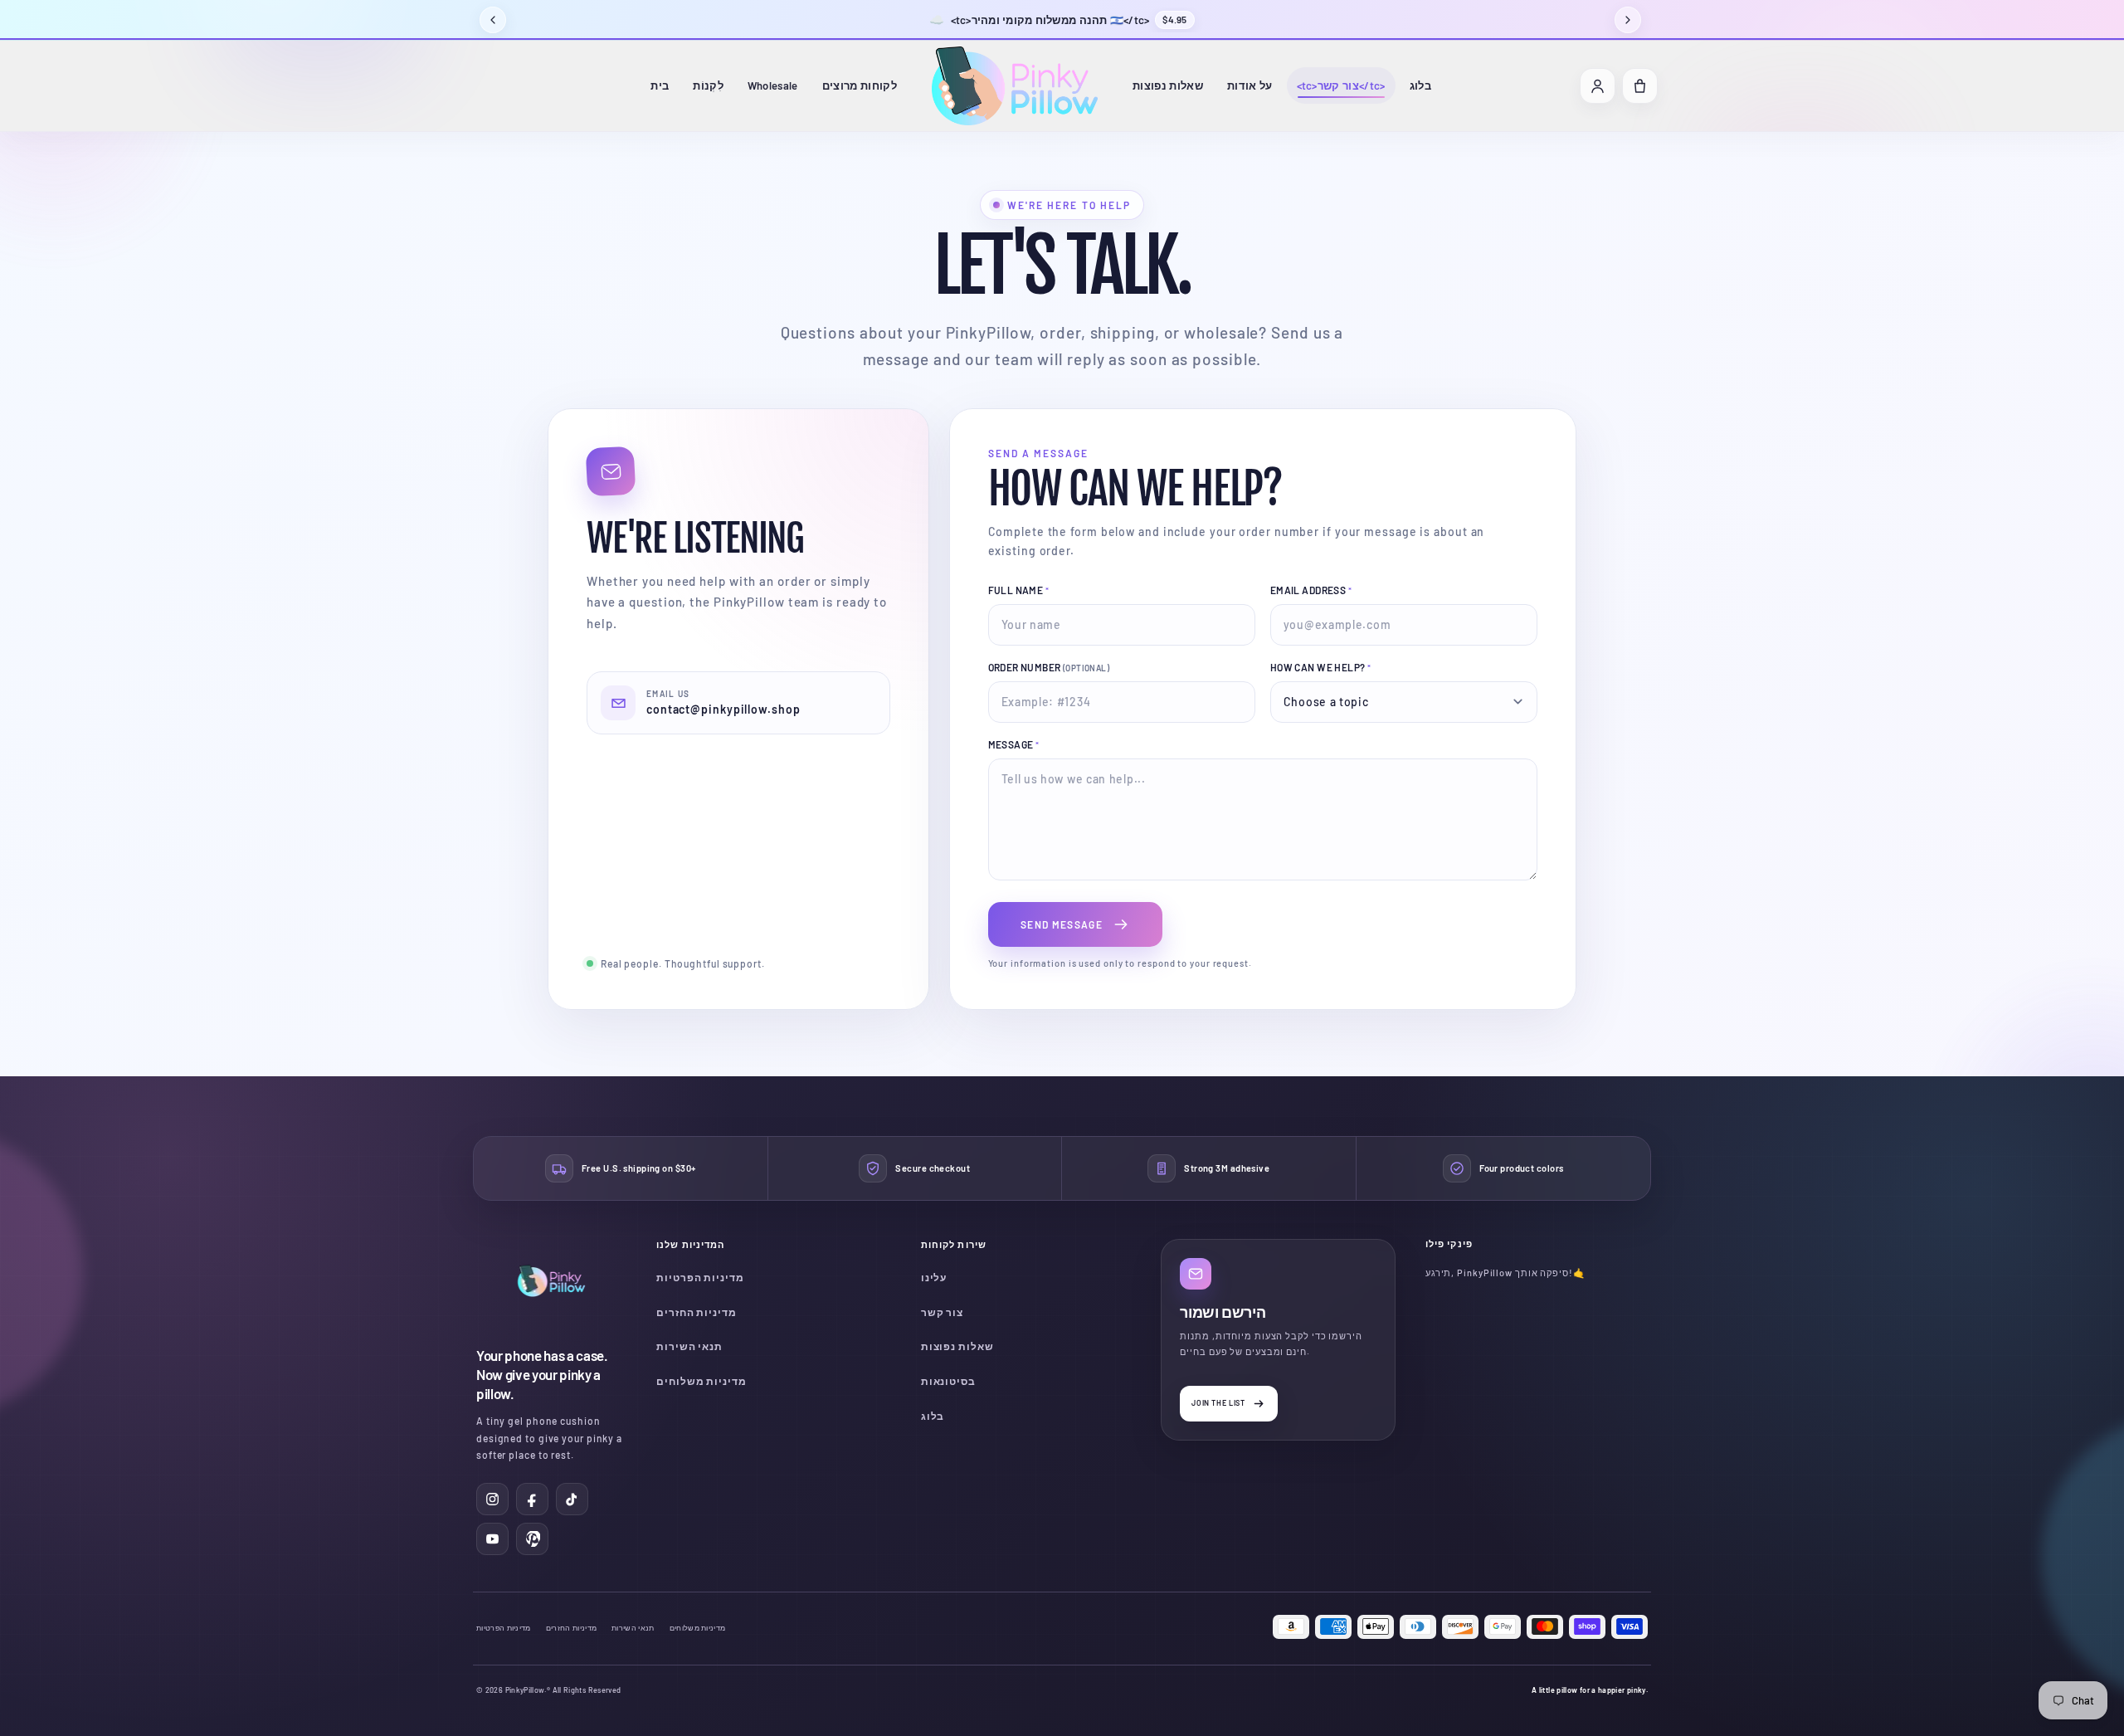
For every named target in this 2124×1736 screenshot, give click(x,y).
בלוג (1420, 85)
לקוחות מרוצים (860, 85)
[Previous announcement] (493, 20)
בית (660, 85)
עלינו (934, 1277)
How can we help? (1321, 667)
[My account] (1598, 86)
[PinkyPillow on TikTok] (572, 1499)
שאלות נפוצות (1168, 85)
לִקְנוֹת (708, 85)
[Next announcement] (1628, 20)
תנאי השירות (689, 1346)
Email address (1311, 590)
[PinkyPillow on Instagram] (492, 1499)
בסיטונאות (948, 1381)
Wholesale (773, 85)
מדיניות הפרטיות (700, 1277)
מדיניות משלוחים (702, 1381)
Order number (1049, 667)
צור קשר (942, 1312)
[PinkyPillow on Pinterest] (532, 1539)
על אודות (1250, 85)
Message (1014, 744)
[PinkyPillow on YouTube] (492, 1539)
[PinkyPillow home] (1015, 86)
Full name (1019, 590)
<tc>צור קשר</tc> (1341, 85)
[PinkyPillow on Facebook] (532, 1499)
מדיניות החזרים (697, 1312)
